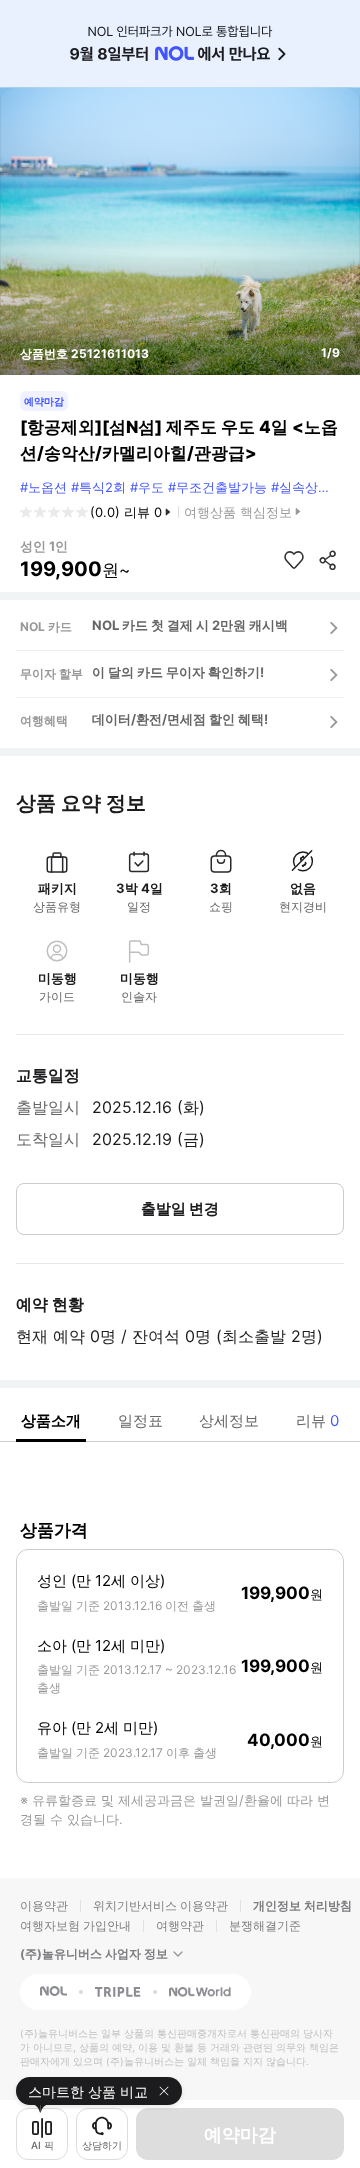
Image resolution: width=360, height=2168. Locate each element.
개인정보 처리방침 (302, 1905)
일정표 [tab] (140, 1420)
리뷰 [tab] (317, 1420)
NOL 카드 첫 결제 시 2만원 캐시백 (190, 625)
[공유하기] (328, 560)
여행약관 (180, 1925)
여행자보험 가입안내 (75, 1925)
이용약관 (44, 1905)
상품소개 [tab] (51, 1420)
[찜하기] (294, 560)
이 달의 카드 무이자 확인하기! (178, 672)
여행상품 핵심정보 (238, 512)
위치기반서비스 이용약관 (160, 1905)
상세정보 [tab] (229, 1420)
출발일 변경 (180, 1208)
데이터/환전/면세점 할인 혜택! (180, 719)
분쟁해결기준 (265, 1925)
